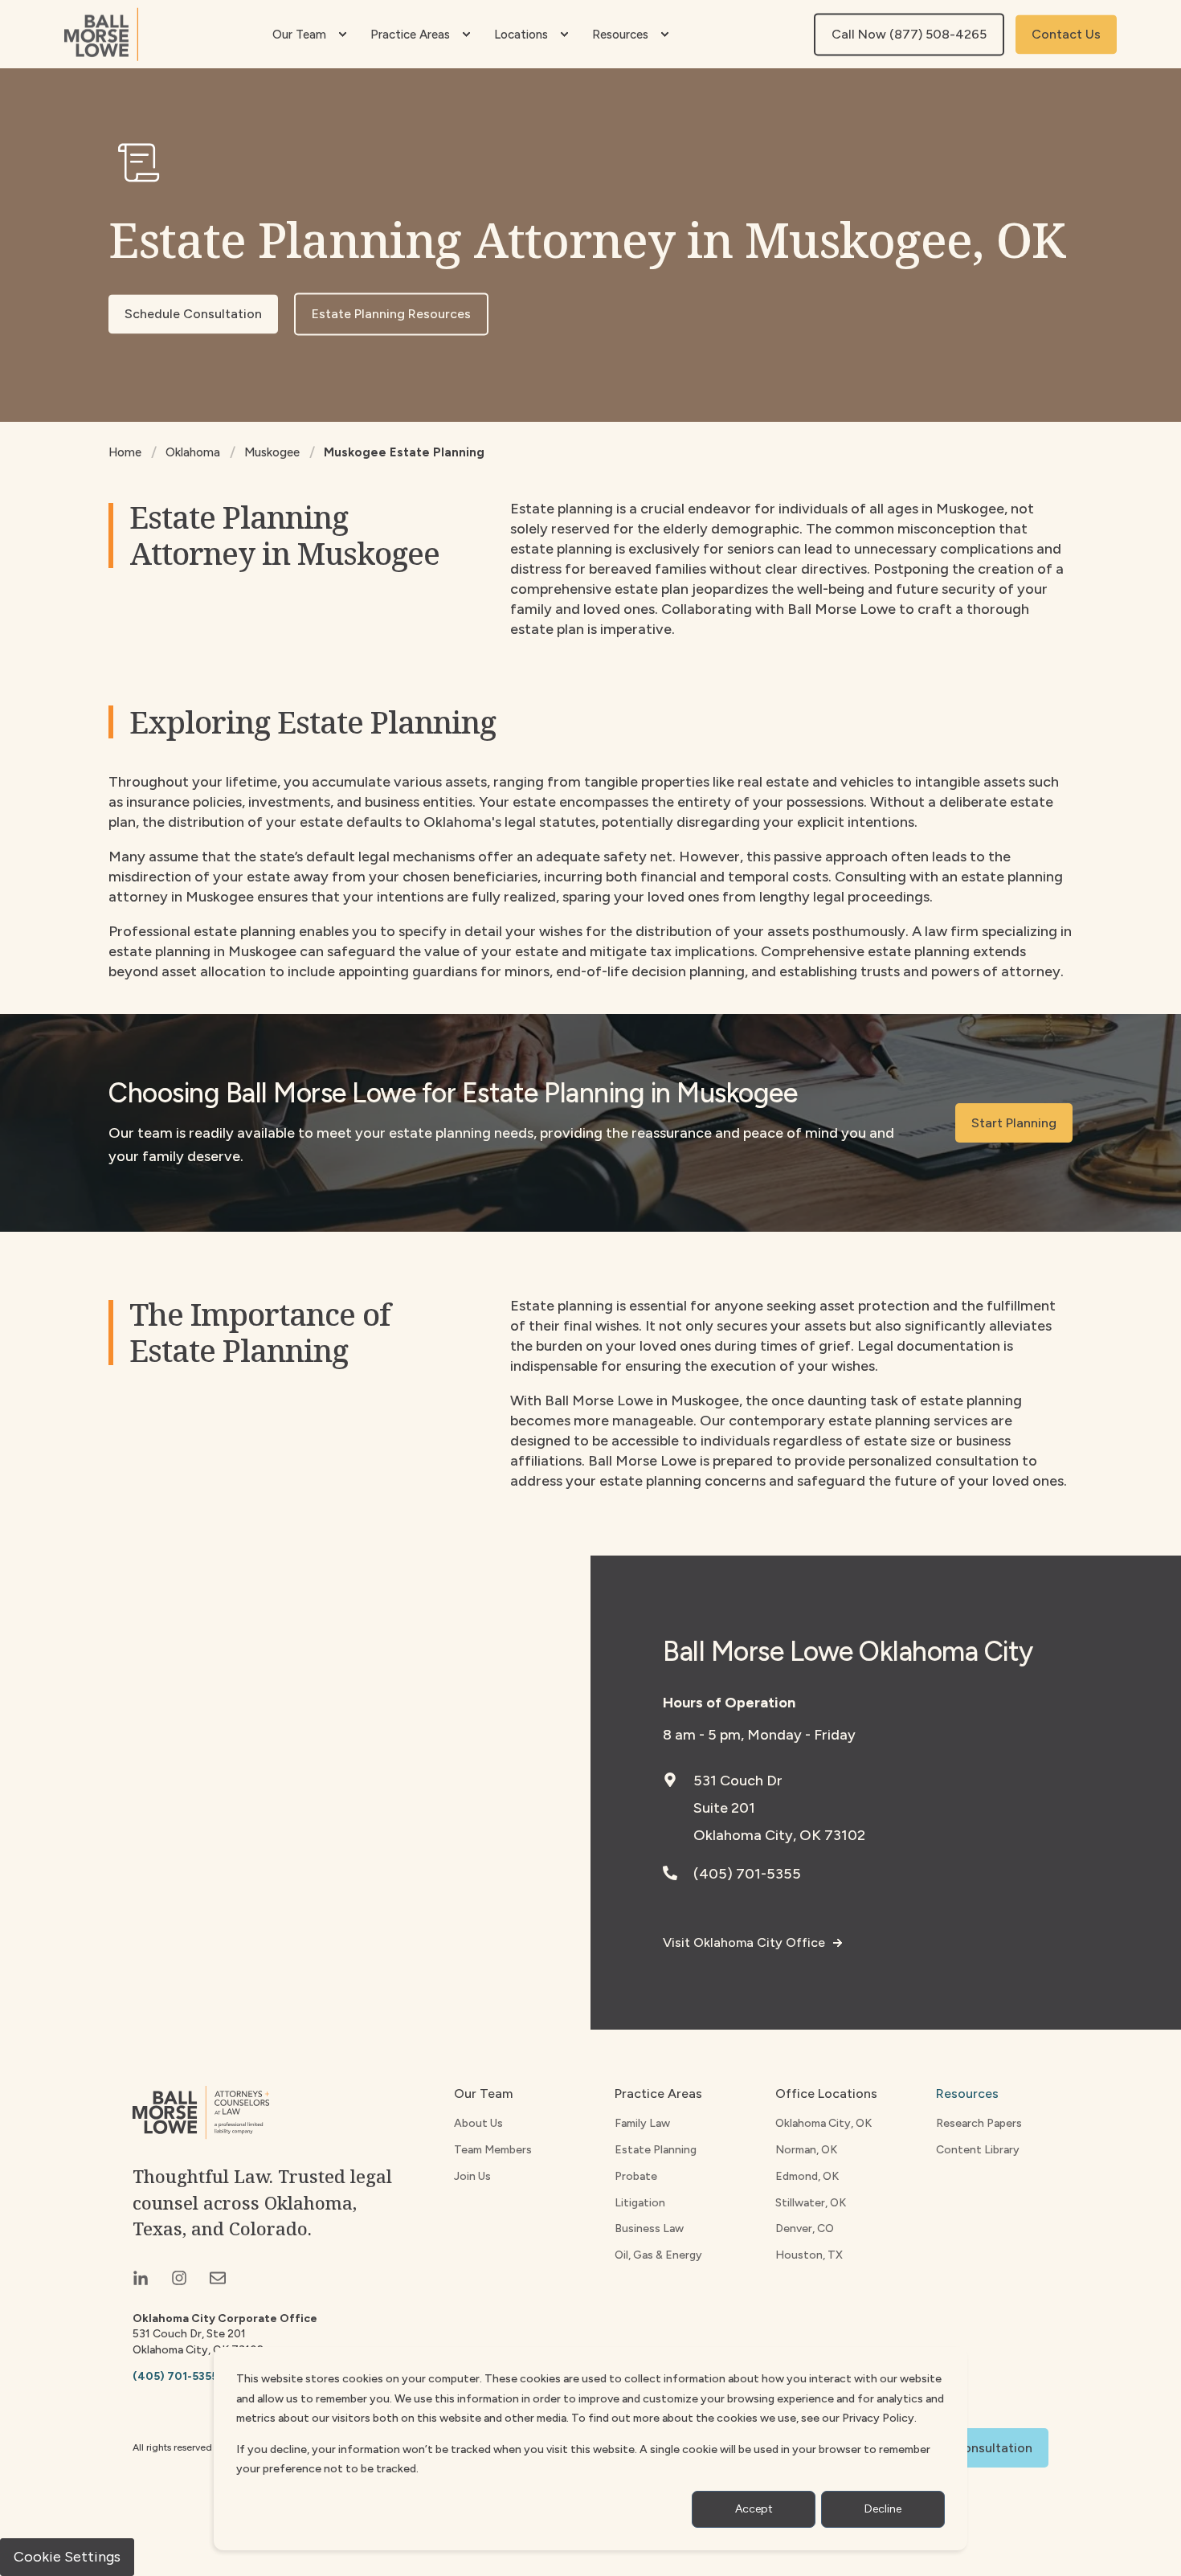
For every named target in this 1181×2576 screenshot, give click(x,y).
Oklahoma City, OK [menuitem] (823, 2123)
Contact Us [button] (1066, 34)
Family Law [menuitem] (642, 2123)
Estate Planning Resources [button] (391, 314)
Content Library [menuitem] (978, 2150)
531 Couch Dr (738, 1781)
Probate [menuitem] (636, 2176)
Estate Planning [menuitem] (656, 2150)
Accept (754, 2509)
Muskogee (272, 452)
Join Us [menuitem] (472, 2176)
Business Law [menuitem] (649, 2228)
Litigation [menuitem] (640, 2203)
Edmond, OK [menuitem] (807, 2176)
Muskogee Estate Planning (404, 452)
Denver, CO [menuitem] (805, 2228)
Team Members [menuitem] (493, 2150)
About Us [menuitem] (478, 2123)
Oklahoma (193, 452)
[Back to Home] (101, 34)
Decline (883, 2509)
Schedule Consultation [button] (193, 314)
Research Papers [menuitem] (979, 2123)
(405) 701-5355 (747, 1874)
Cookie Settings (67, 2557)
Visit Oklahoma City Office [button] (744, 1942)
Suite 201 (724, 1808)
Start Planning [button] (1014, 1123)
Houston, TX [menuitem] (809, 2255)
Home (125, 452)
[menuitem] (342, 35)
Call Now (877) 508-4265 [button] (909, 34)
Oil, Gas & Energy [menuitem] (658, 2255)
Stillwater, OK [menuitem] (811, 2203)
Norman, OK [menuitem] (806, 2150)
